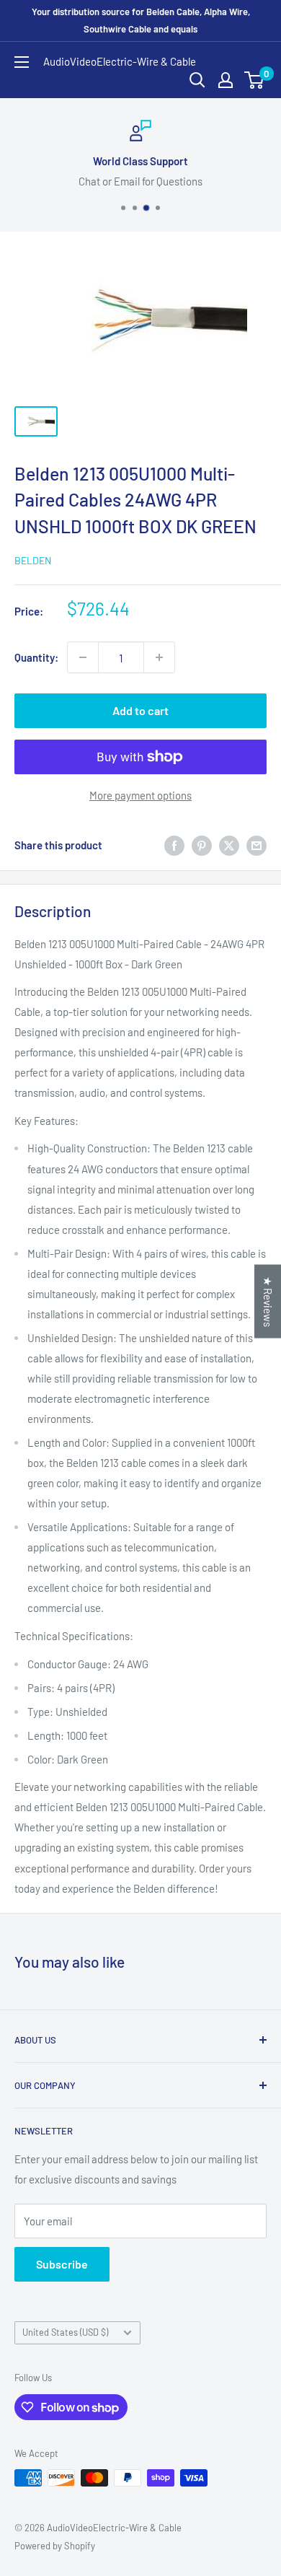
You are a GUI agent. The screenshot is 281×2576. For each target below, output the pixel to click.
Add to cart (140, 710)
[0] (255, 80)
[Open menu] (22, 62)
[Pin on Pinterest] (202, 845)
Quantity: (36, 657)
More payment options (140, 795)
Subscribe (62, 2264)
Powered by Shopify (55, 2546)
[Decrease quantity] (83, 657)
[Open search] (197, 80)
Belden (33, 560)
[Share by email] (257, 845)
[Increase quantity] (159, 657)
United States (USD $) (65, 2332)
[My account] (226, 80)
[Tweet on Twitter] (229, 845)
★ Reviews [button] (268, 1302)
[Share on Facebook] (174, 845)
